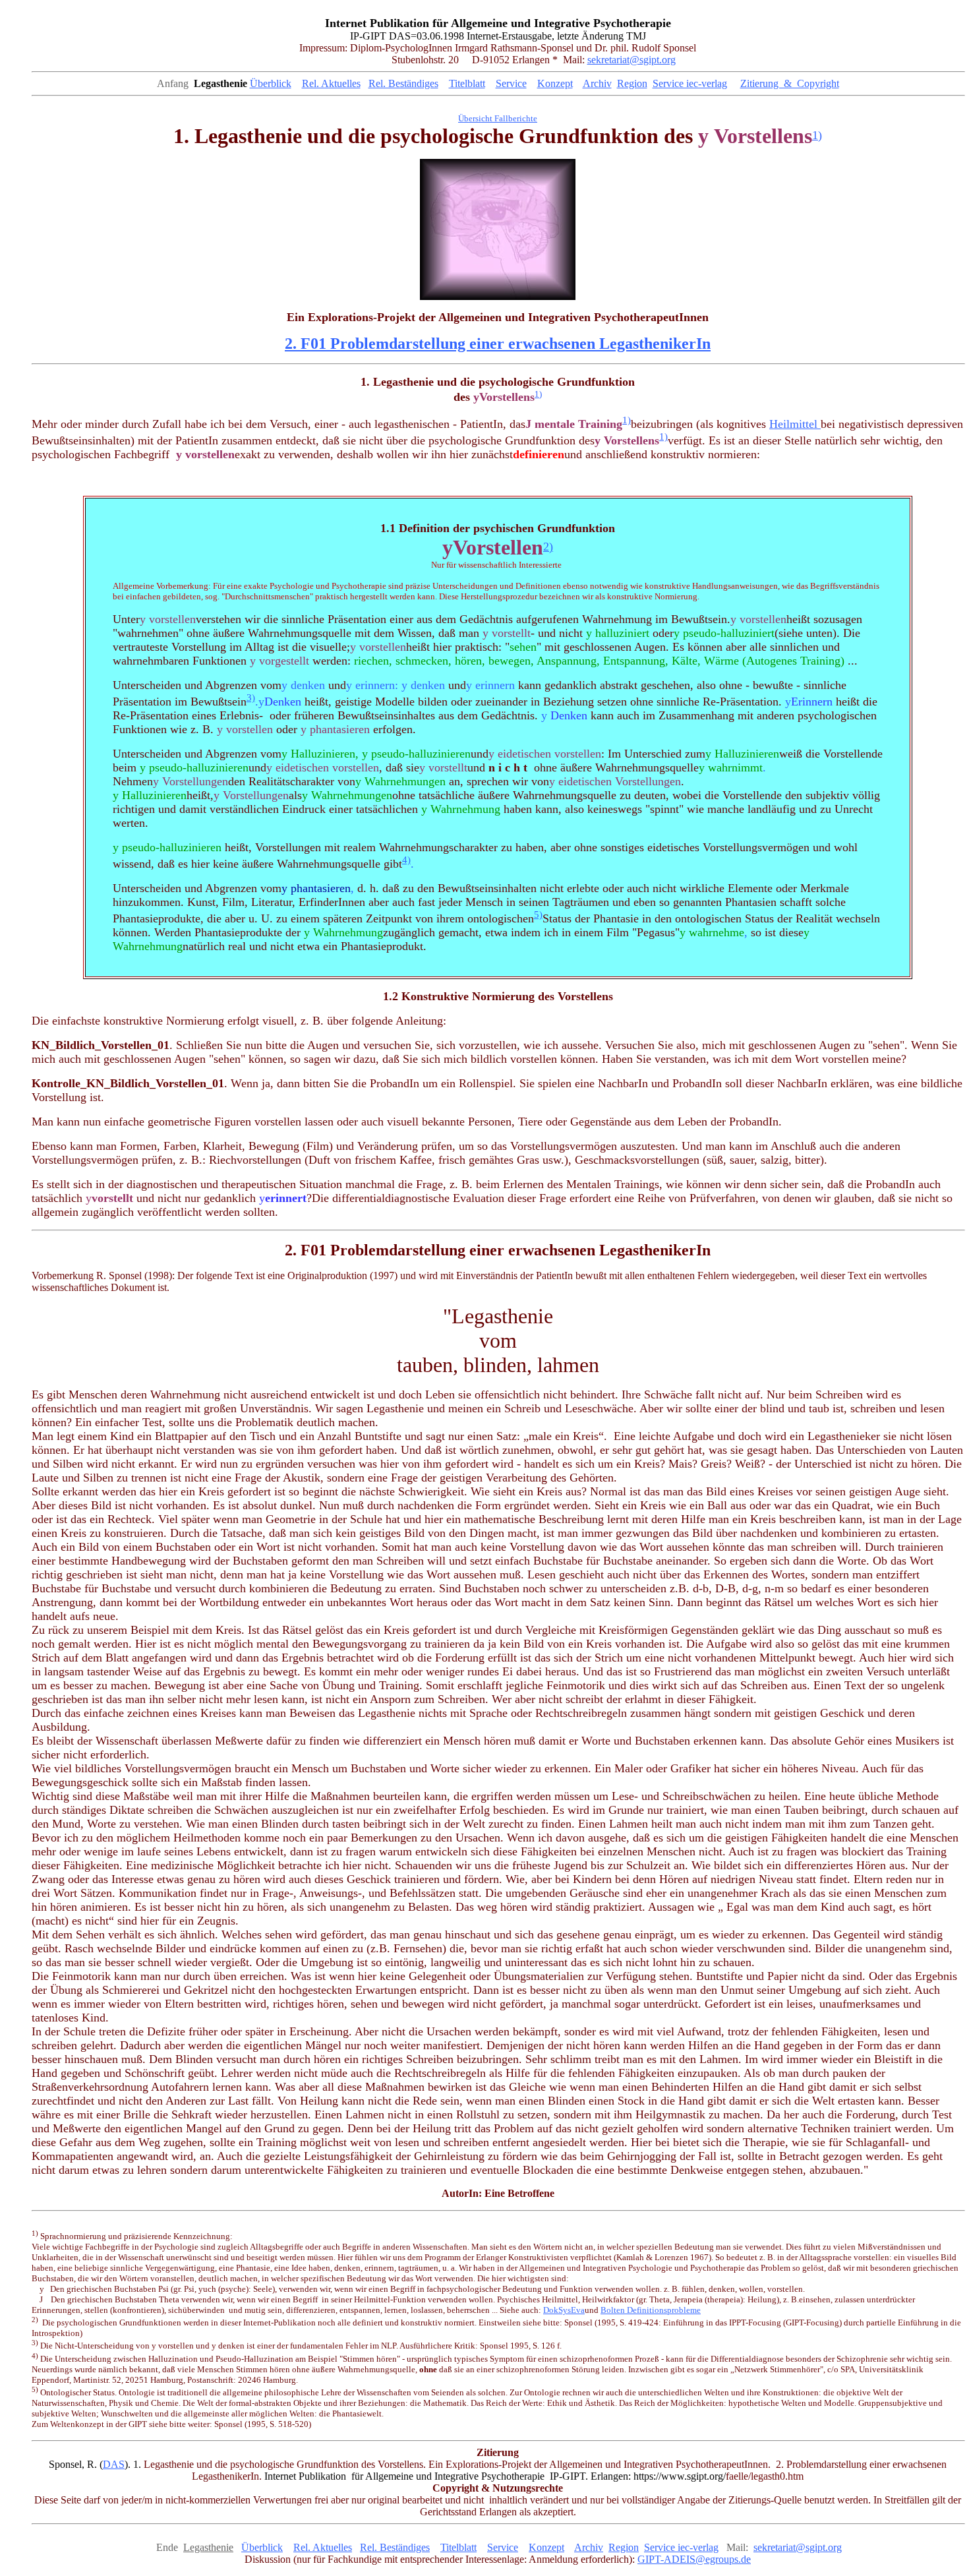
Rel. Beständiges (403, 83)
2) (548, 547)
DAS (114, 2464)
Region (632, 83)
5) (538, 914)
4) (406, 860)
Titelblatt (467, 83)
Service (511, 83)
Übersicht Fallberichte (498, 118)
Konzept (555, 83)
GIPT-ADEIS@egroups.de (694, 2559)
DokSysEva (564, 2310)
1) (817, 135)
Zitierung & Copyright (790, 83)
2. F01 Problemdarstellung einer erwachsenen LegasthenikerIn (498, 344)
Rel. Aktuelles (331, 83)
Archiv (597, 83)
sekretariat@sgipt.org (631, 60)
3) (251, 698)
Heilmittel (795, 424)
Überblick (271, 83)
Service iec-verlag (690, 83)
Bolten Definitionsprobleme (651, 2310)
